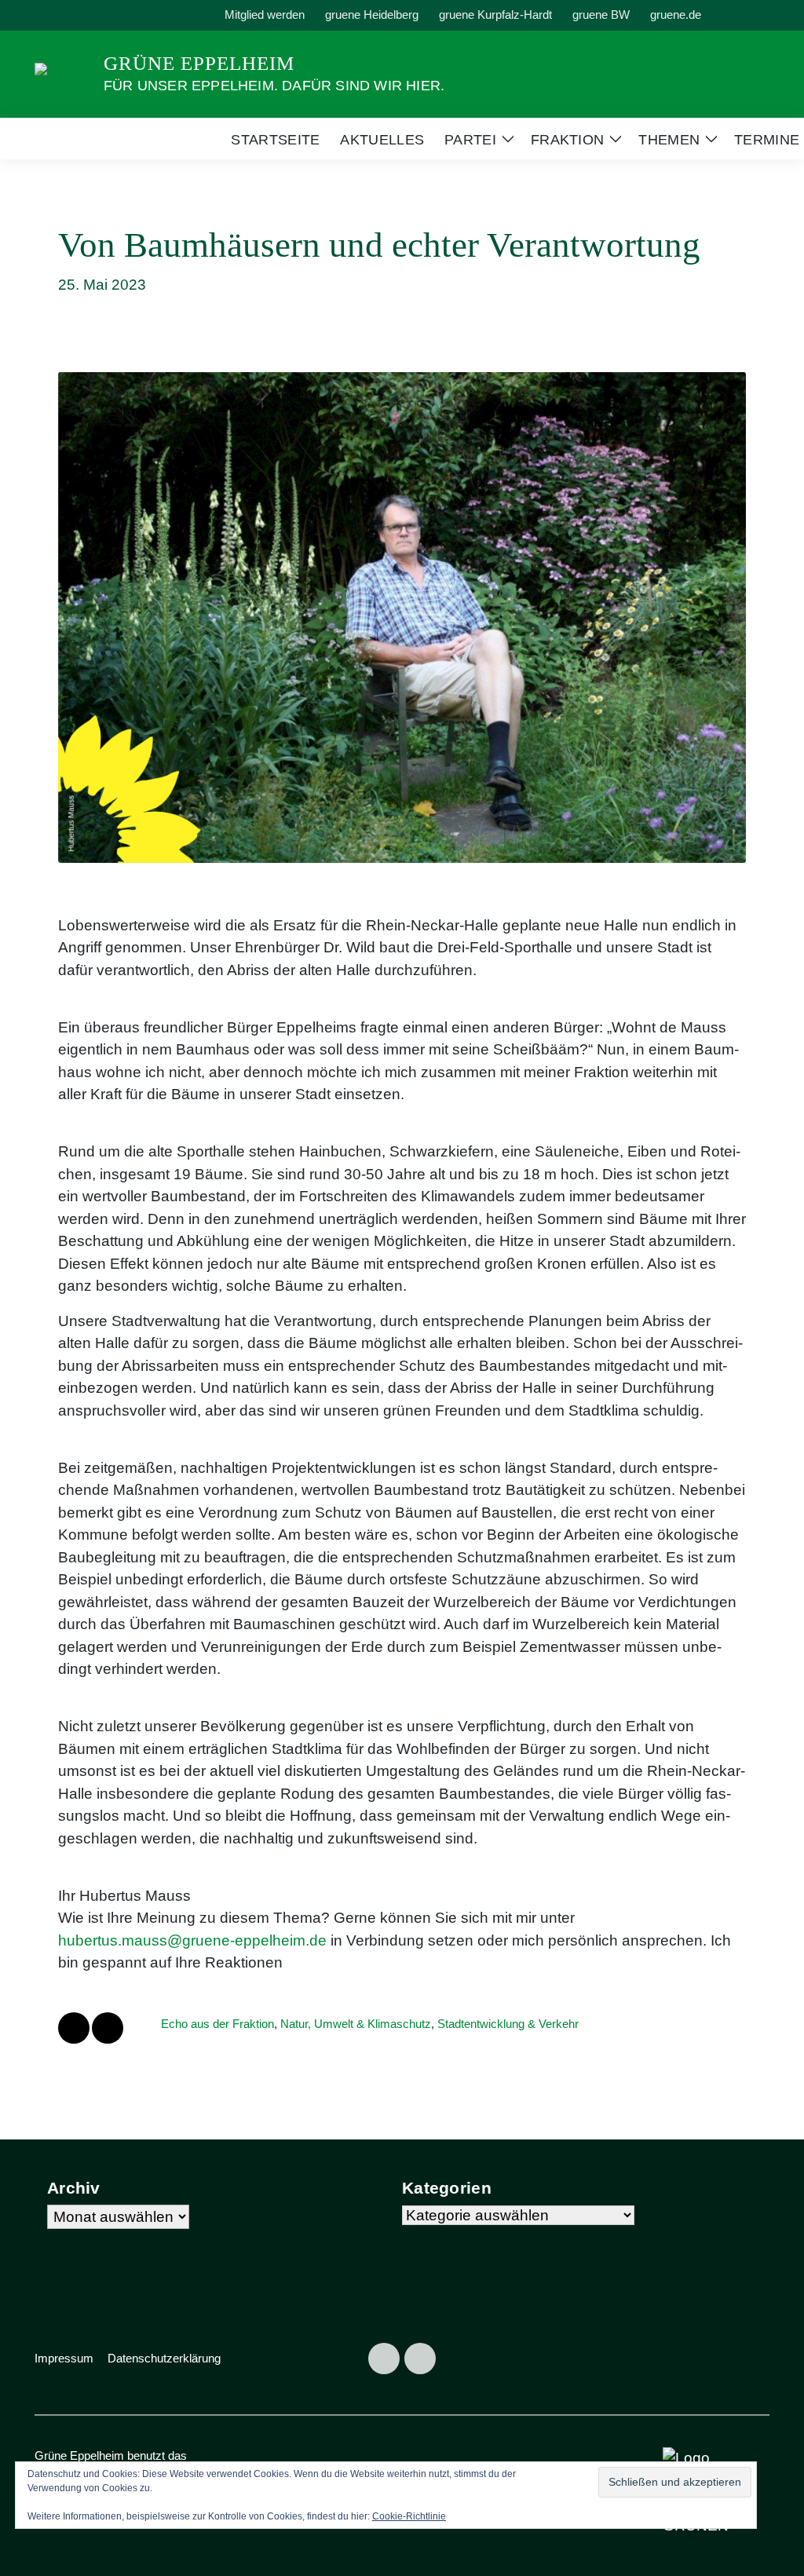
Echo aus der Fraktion (217, 2024)
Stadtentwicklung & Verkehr (508, 2024)
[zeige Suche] (743, 15)
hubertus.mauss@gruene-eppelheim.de (192, 1940)
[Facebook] (384, 2359)
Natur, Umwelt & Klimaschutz (356, 2024)
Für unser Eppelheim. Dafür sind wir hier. (274, 86)
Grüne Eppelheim (199, 63)
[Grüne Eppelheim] (63, 73)
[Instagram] (420, 2359)
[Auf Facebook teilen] (74, 2028)
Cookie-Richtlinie (409, 2516)
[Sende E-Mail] (108, 2028)
